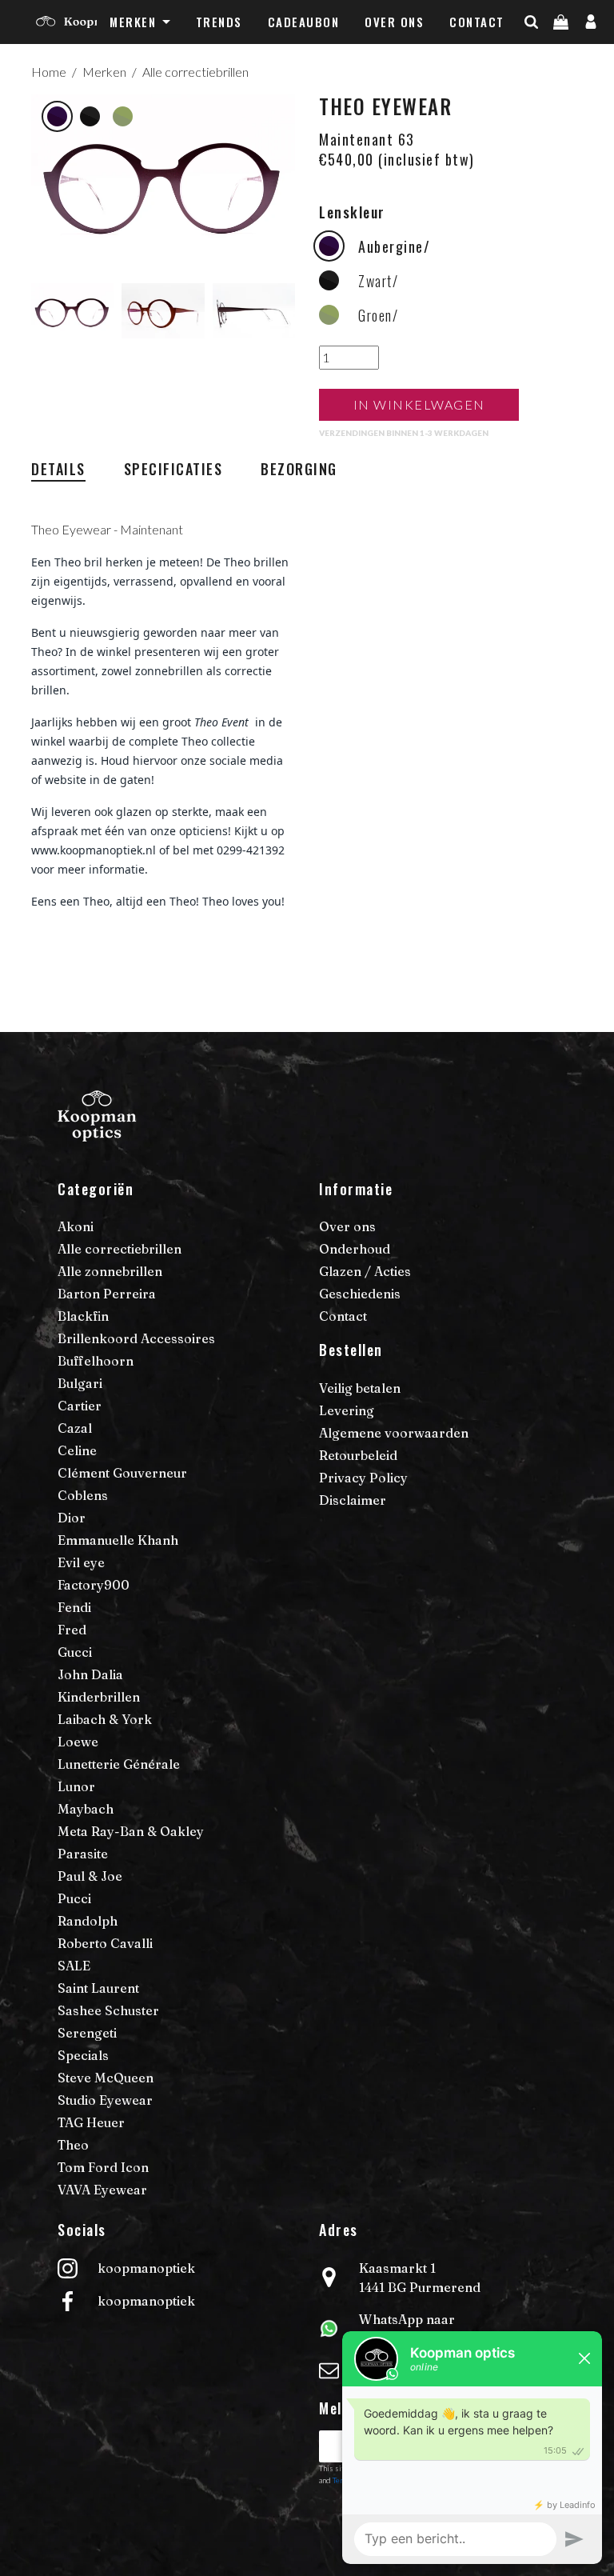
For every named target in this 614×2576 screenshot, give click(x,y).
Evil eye (81, 1562)
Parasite (83, 1854)
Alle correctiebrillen (195, 72)
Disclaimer (353, 1500)
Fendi (74, 1607)
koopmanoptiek (146, 2268)
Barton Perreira (107, 1294)
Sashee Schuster (108, 2010)
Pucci (74, 1898)
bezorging (299, 469)
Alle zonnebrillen (110, 1271)
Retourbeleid (358, 1455)
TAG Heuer (91, 2122)
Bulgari (80, 1383)
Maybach (86, 1809)
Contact (477, 22)
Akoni (76, 1226)
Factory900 (94, 1585)
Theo (73, 2145)
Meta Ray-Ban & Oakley (131, 1831)
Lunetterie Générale (119, 1764)
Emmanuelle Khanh (118, 1540)
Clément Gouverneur (122, 1473)
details (58, 469)
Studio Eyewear (105, 2100)
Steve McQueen (106, 2078)
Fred (72, 1630)
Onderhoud (355, 1249)
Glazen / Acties (365, 1271)
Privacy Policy (363, 1478)
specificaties (173, 469)
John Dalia (90, 1674)
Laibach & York (105, 1719)
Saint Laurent (98, 1988)
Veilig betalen (360, 1388)
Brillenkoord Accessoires (136, 1338)
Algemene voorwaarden (394, 1433)
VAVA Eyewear (102, 2190)
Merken (133, 22)
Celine (77, 1450)
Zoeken (559, 54)
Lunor (76, 1786)
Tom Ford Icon (103, 2167)
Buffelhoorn (96, 1361)
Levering (347, 1410)
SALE (74, 1966)
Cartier (80, 1406)
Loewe (78, 1742)
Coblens (83, 1495)
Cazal (75, 1428)
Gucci (75, 1652)
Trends (219, 22)
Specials (83, 2055)
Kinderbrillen (99, 1697)
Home (49, 72)
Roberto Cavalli (105, 1943)
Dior (72, 1518)
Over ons (394, 22)
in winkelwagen (419, 404)
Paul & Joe (90, 1876)
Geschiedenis (360, 1294)
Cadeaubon (304, 22)
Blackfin (83, 1316)
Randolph (88, 1921)
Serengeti (87, 2033)
